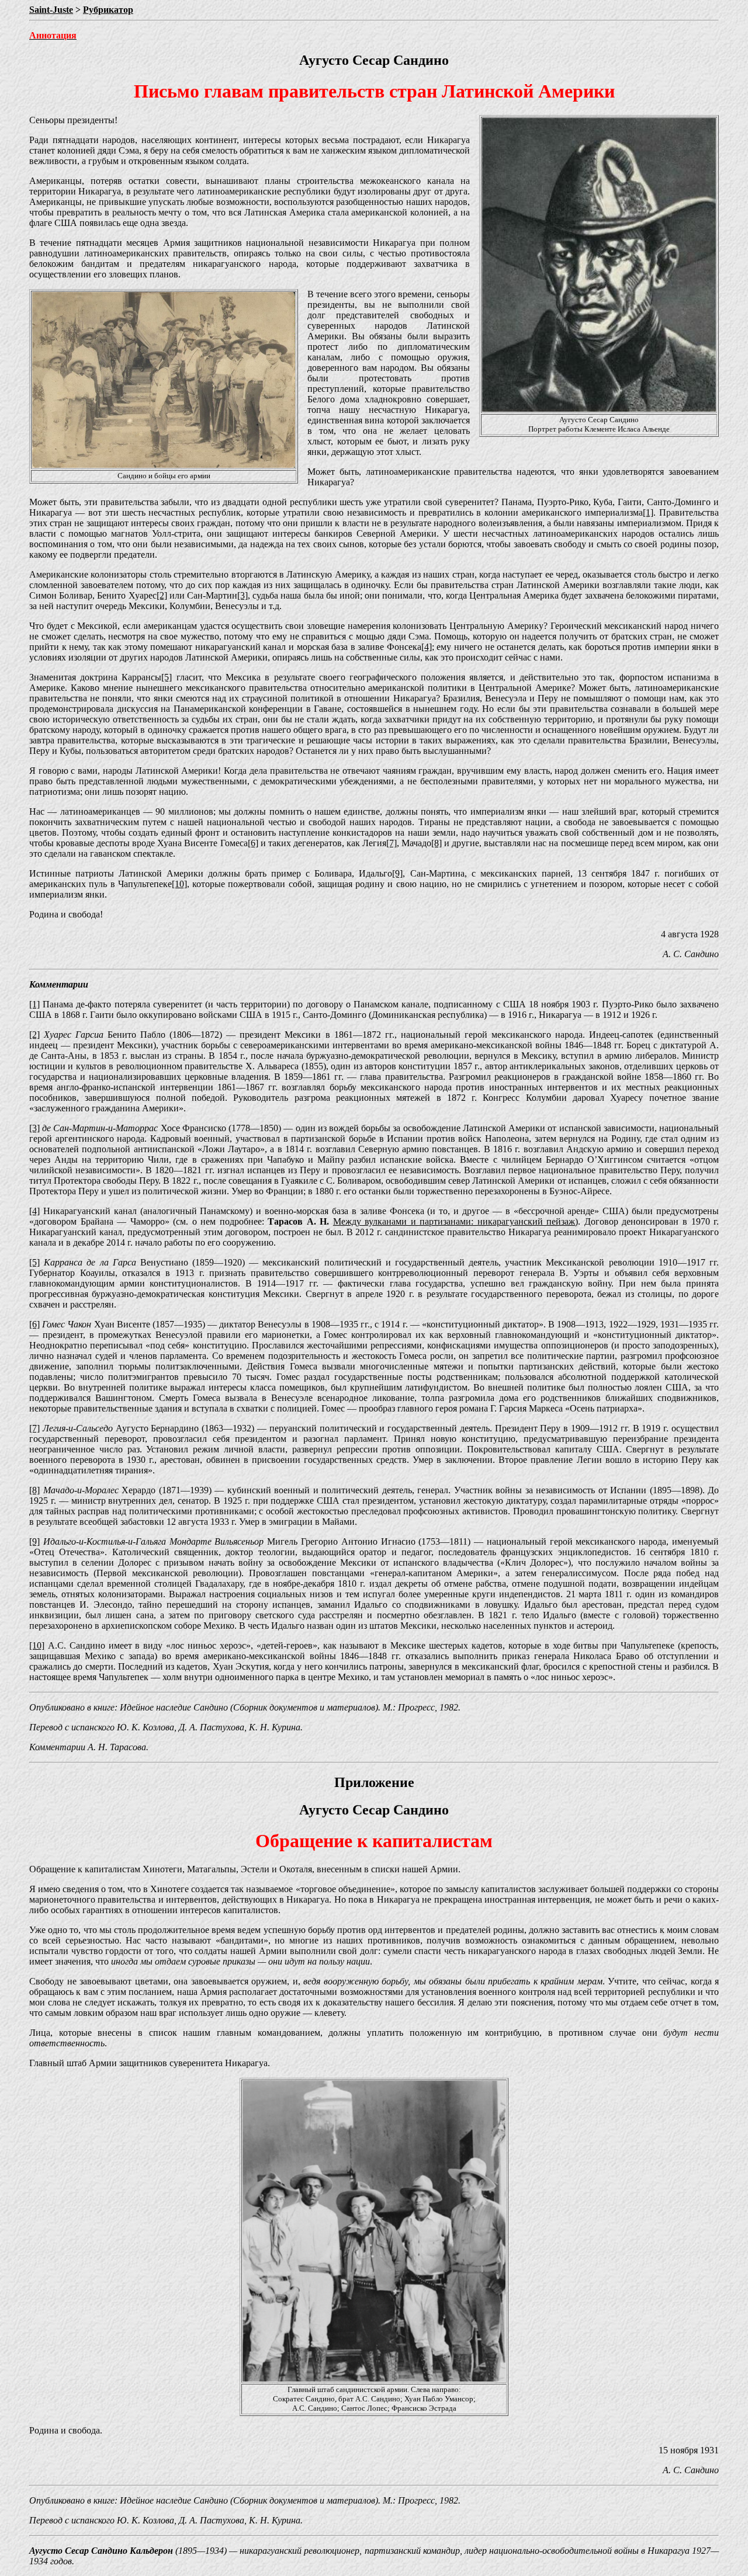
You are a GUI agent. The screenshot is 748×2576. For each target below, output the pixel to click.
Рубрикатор (108, 10)
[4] (427, 647)
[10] (179, 884)
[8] (437, 843)
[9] (397, 873)
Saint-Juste (51, 10)
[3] (243, 595)
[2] (162, 595)
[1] (648, 512)
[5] (167, 677)
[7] (392, 843)
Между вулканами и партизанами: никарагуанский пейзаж (454, 1221)
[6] (253, 843)
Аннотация (53, 35)
